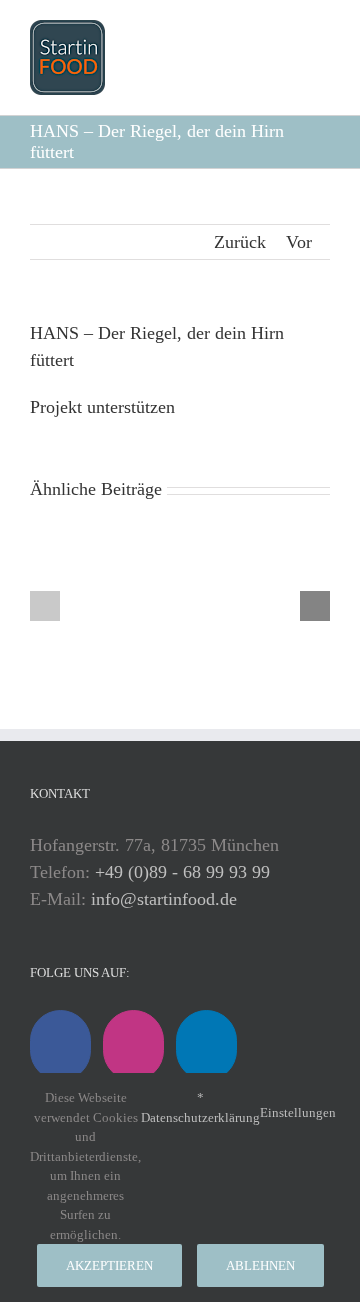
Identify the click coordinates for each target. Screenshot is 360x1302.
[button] (45, 606)
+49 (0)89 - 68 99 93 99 (182, 872)
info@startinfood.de (164, 899)
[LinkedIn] (206, 1045)
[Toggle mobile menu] (314, 55)
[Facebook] (60, 1045)
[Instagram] (133, 1045)
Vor (299, 242)
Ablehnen (260, 1265)
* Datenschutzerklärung (200, 1107)
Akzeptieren (109, 1265)
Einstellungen (299, 1112)
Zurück (240, 242)
